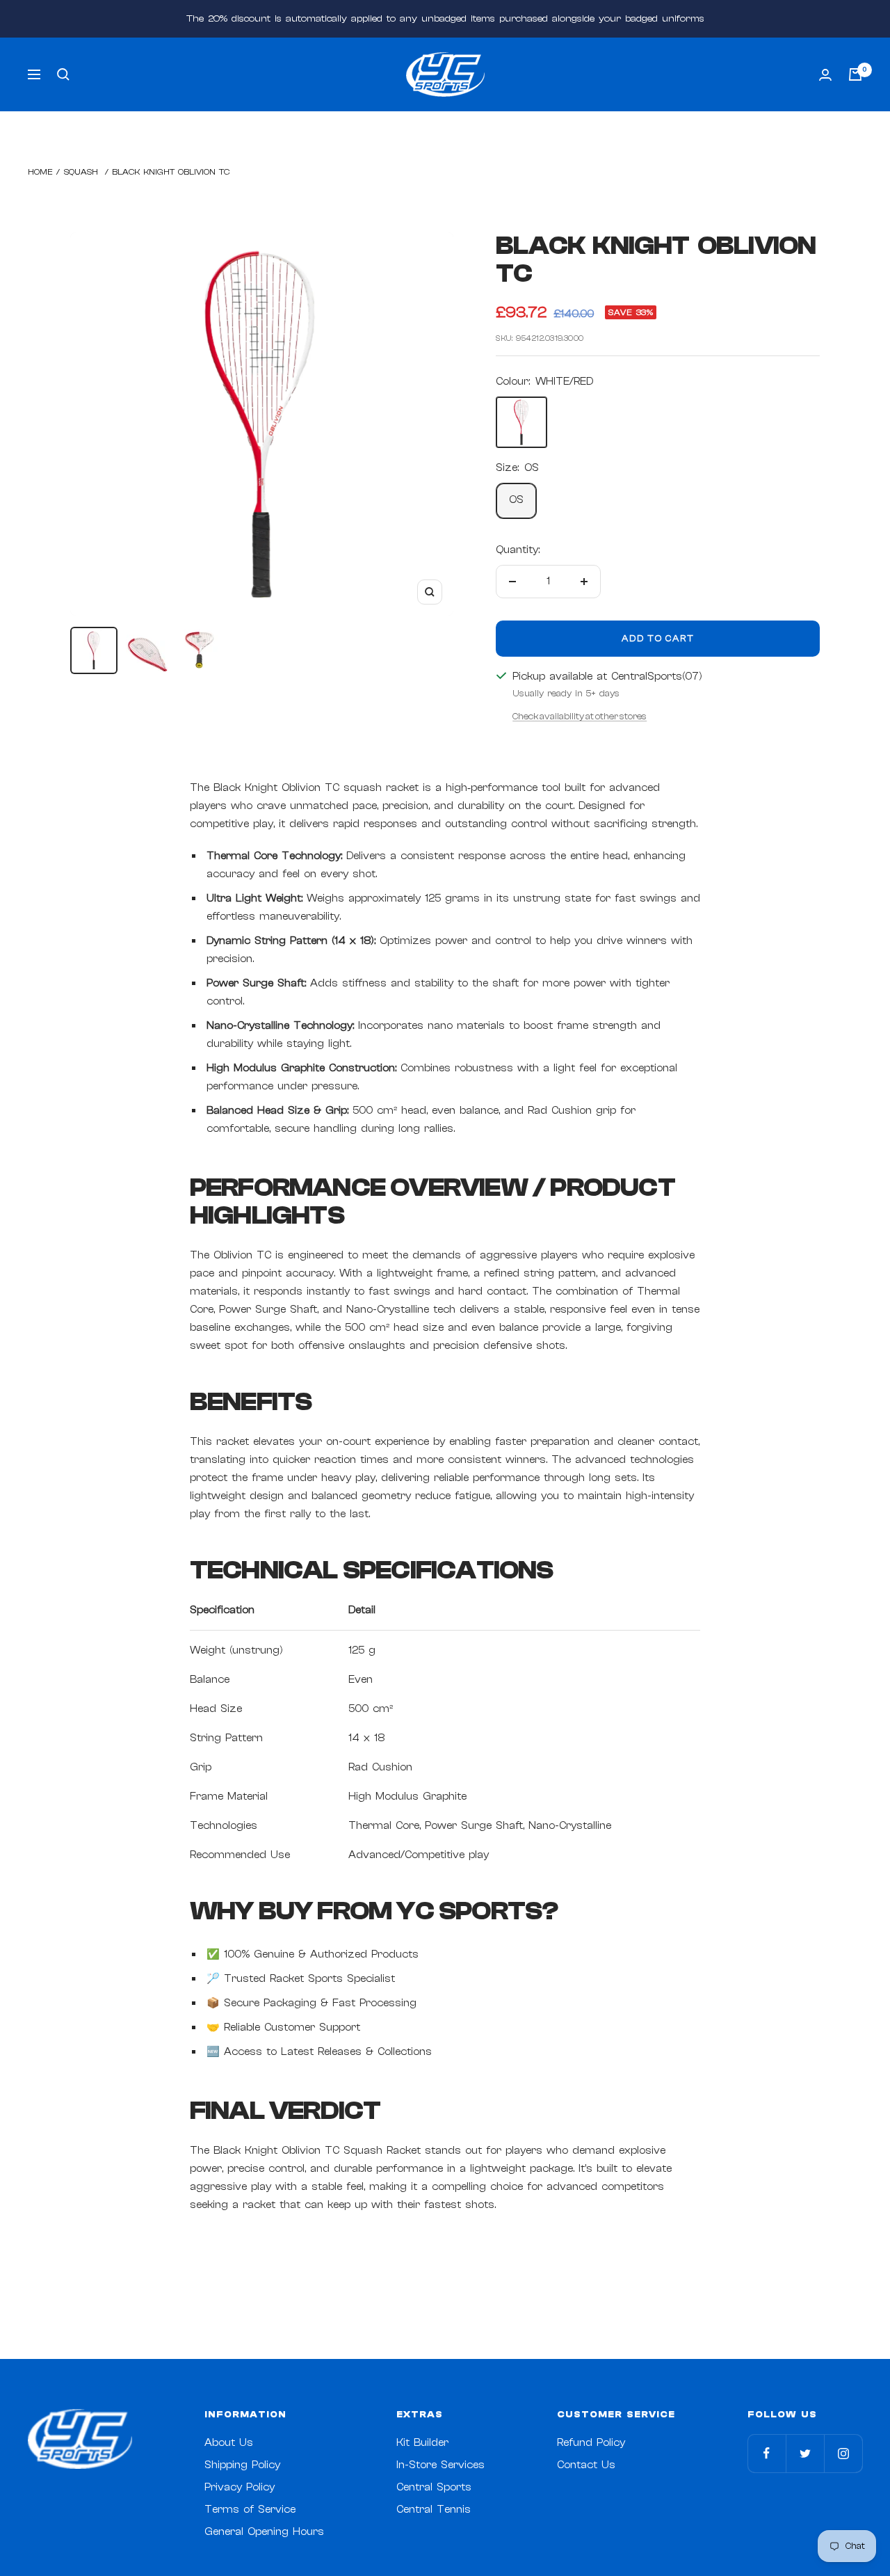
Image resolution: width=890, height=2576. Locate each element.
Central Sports (434, 2487)
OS (516, 500)
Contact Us (586, 2465)
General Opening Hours (264, 2532)
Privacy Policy (240, 2487)
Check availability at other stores (580, 716)
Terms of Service (250, 2510)
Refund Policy (591, 2443)
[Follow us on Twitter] (805, 2453)
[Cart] (855, 74)
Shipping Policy (242, 2465)
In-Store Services (440, 2465)
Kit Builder (422, 2443)
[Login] (825, 75)
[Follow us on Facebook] (767, 2453)
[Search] (63, 74)
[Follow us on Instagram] (843, 2453)
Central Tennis (434, 2510)
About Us (229, 2443)
